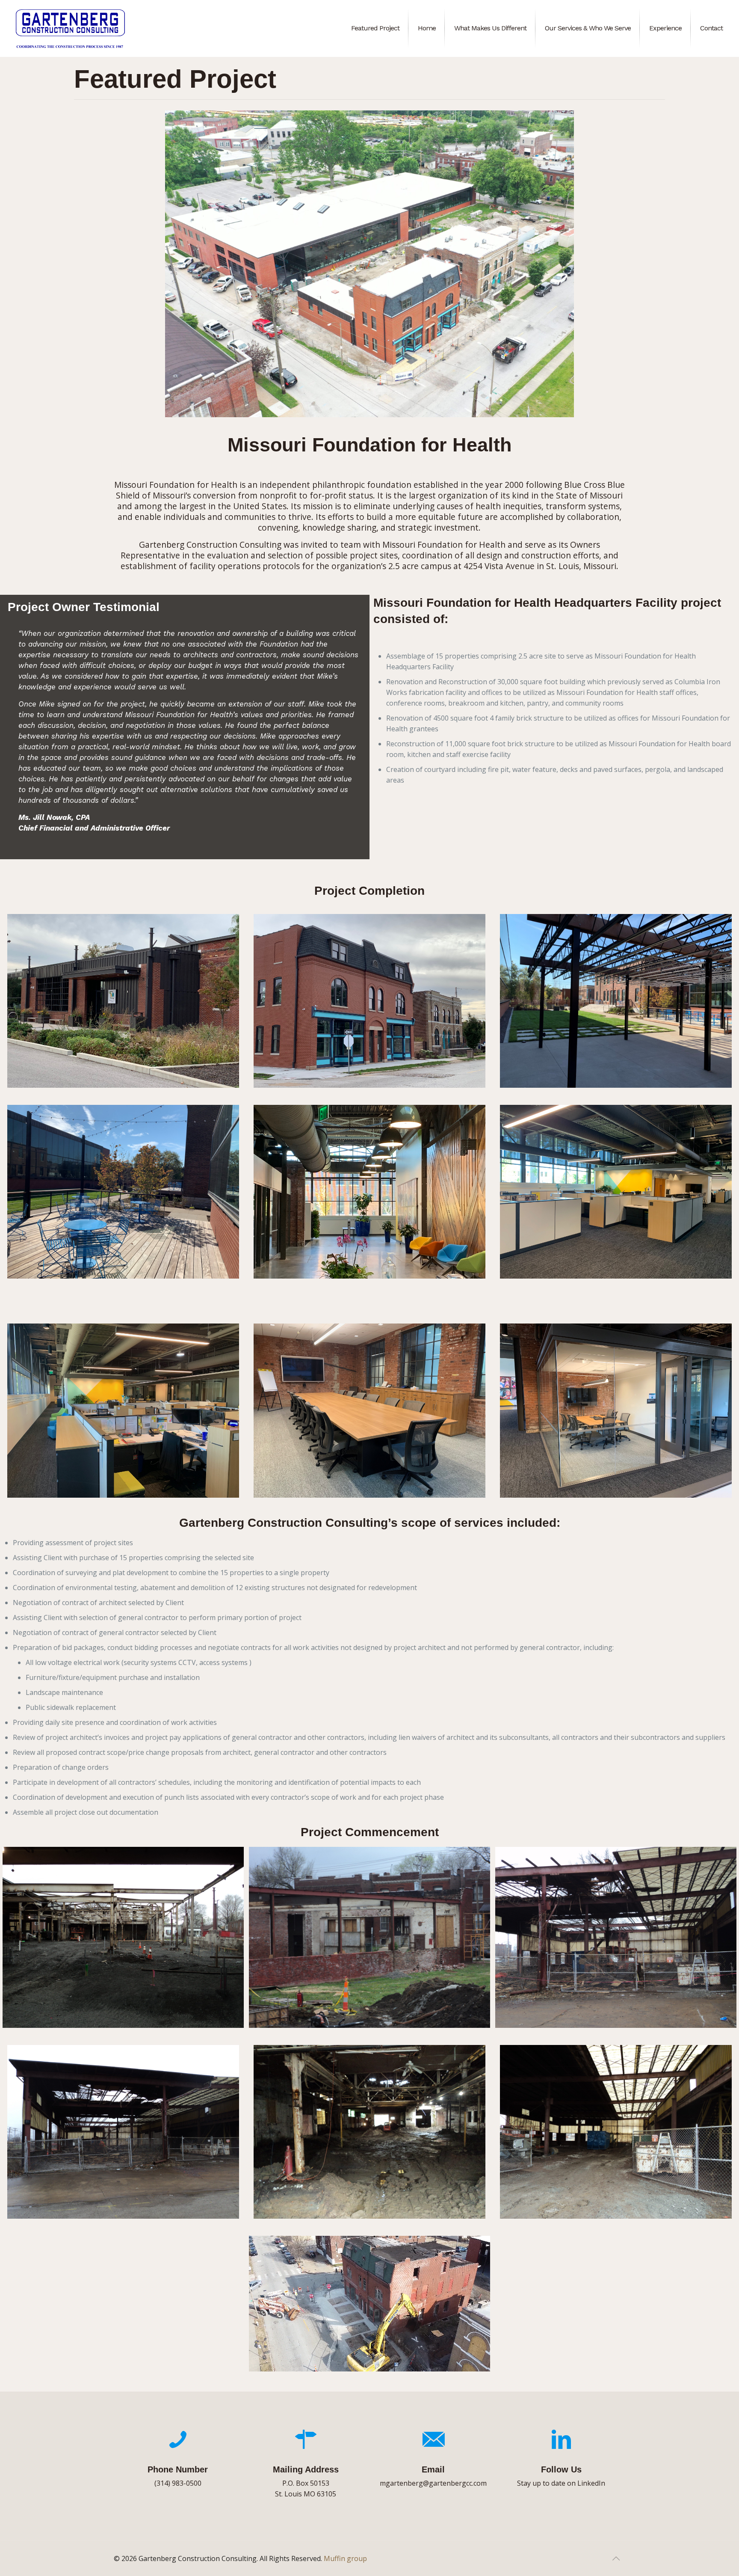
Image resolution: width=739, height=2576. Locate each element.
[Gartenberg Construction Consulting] (70, 28)
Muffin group (345, 2558)
